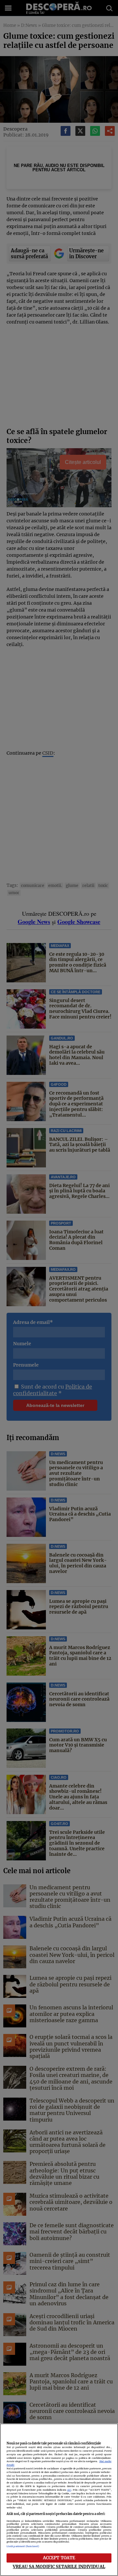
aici (69, 2490)
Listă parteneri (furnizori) (23, 2546)
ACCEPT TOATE (59, 2558)
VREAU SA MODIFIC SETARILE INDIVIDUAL (59, 2566)
